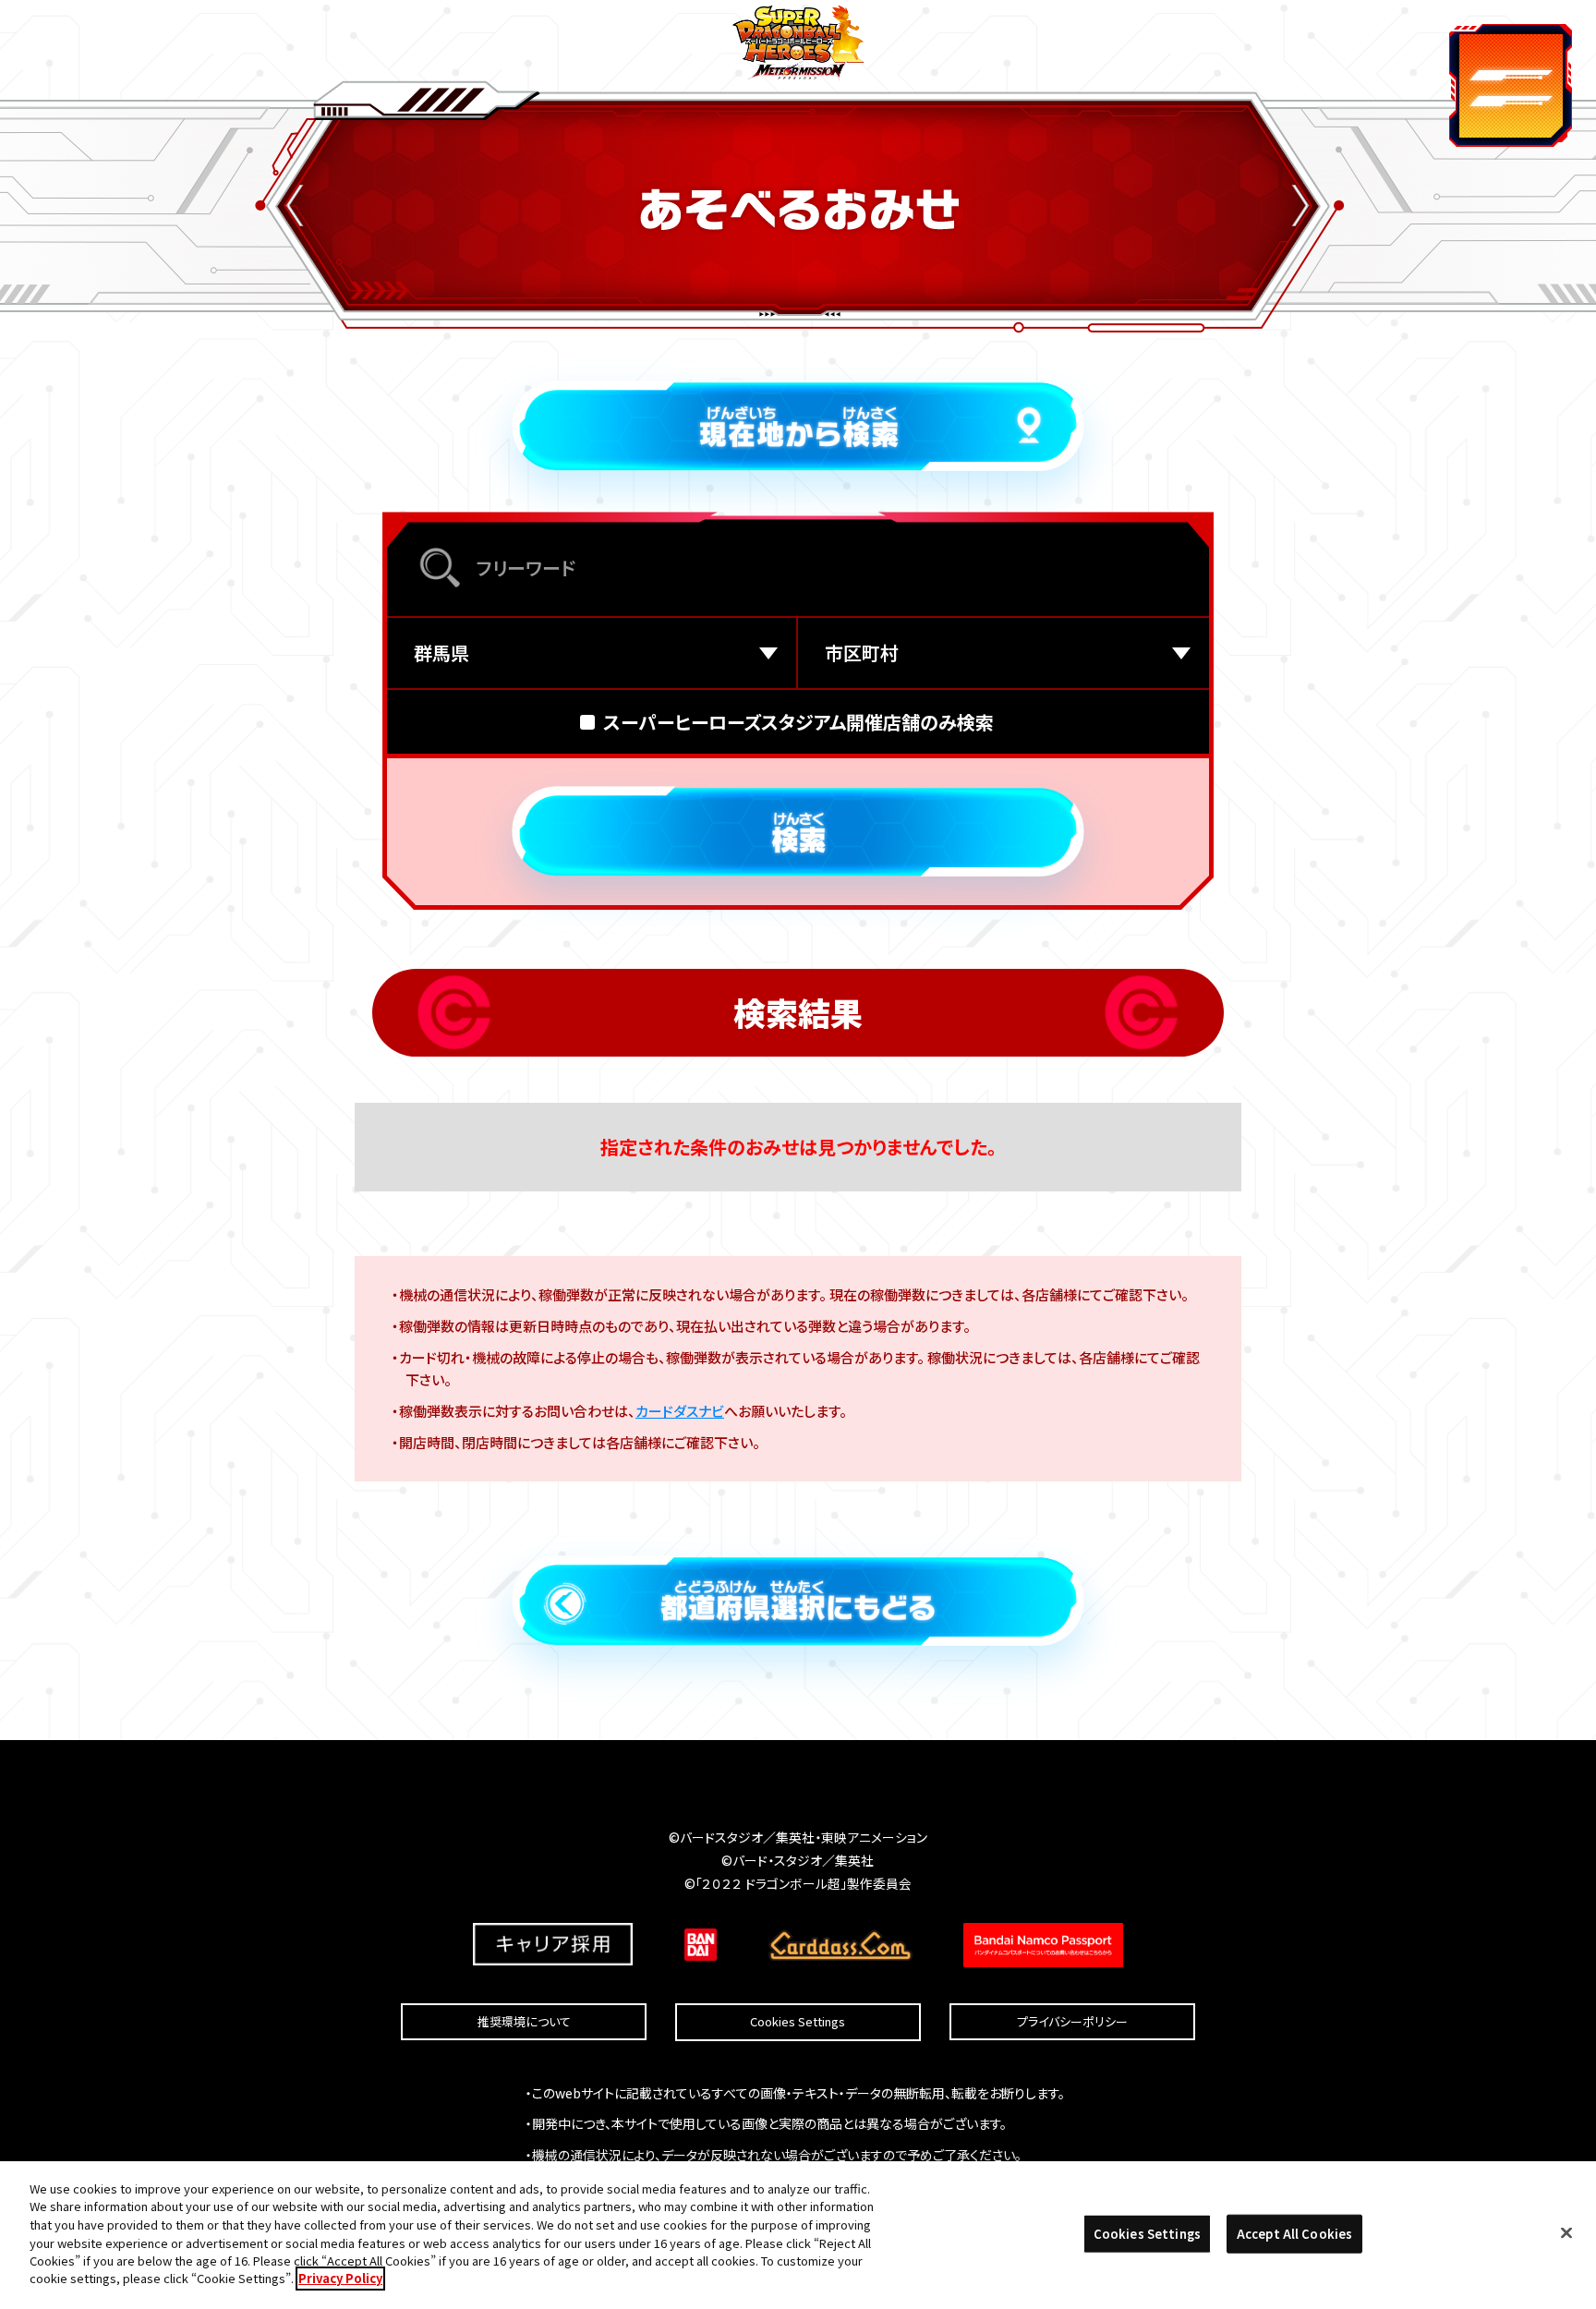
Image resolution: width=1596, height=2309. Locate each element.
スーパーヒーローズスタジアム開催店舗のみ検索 (798, 722)
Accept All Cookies (1294, 2234)
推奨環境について (524, 2021)
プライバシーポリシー (1072, 2021)
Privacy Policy (340, 2278)
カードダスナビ (680, 1411)
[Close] (1566, 2232)
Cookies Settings (798, 2022)
